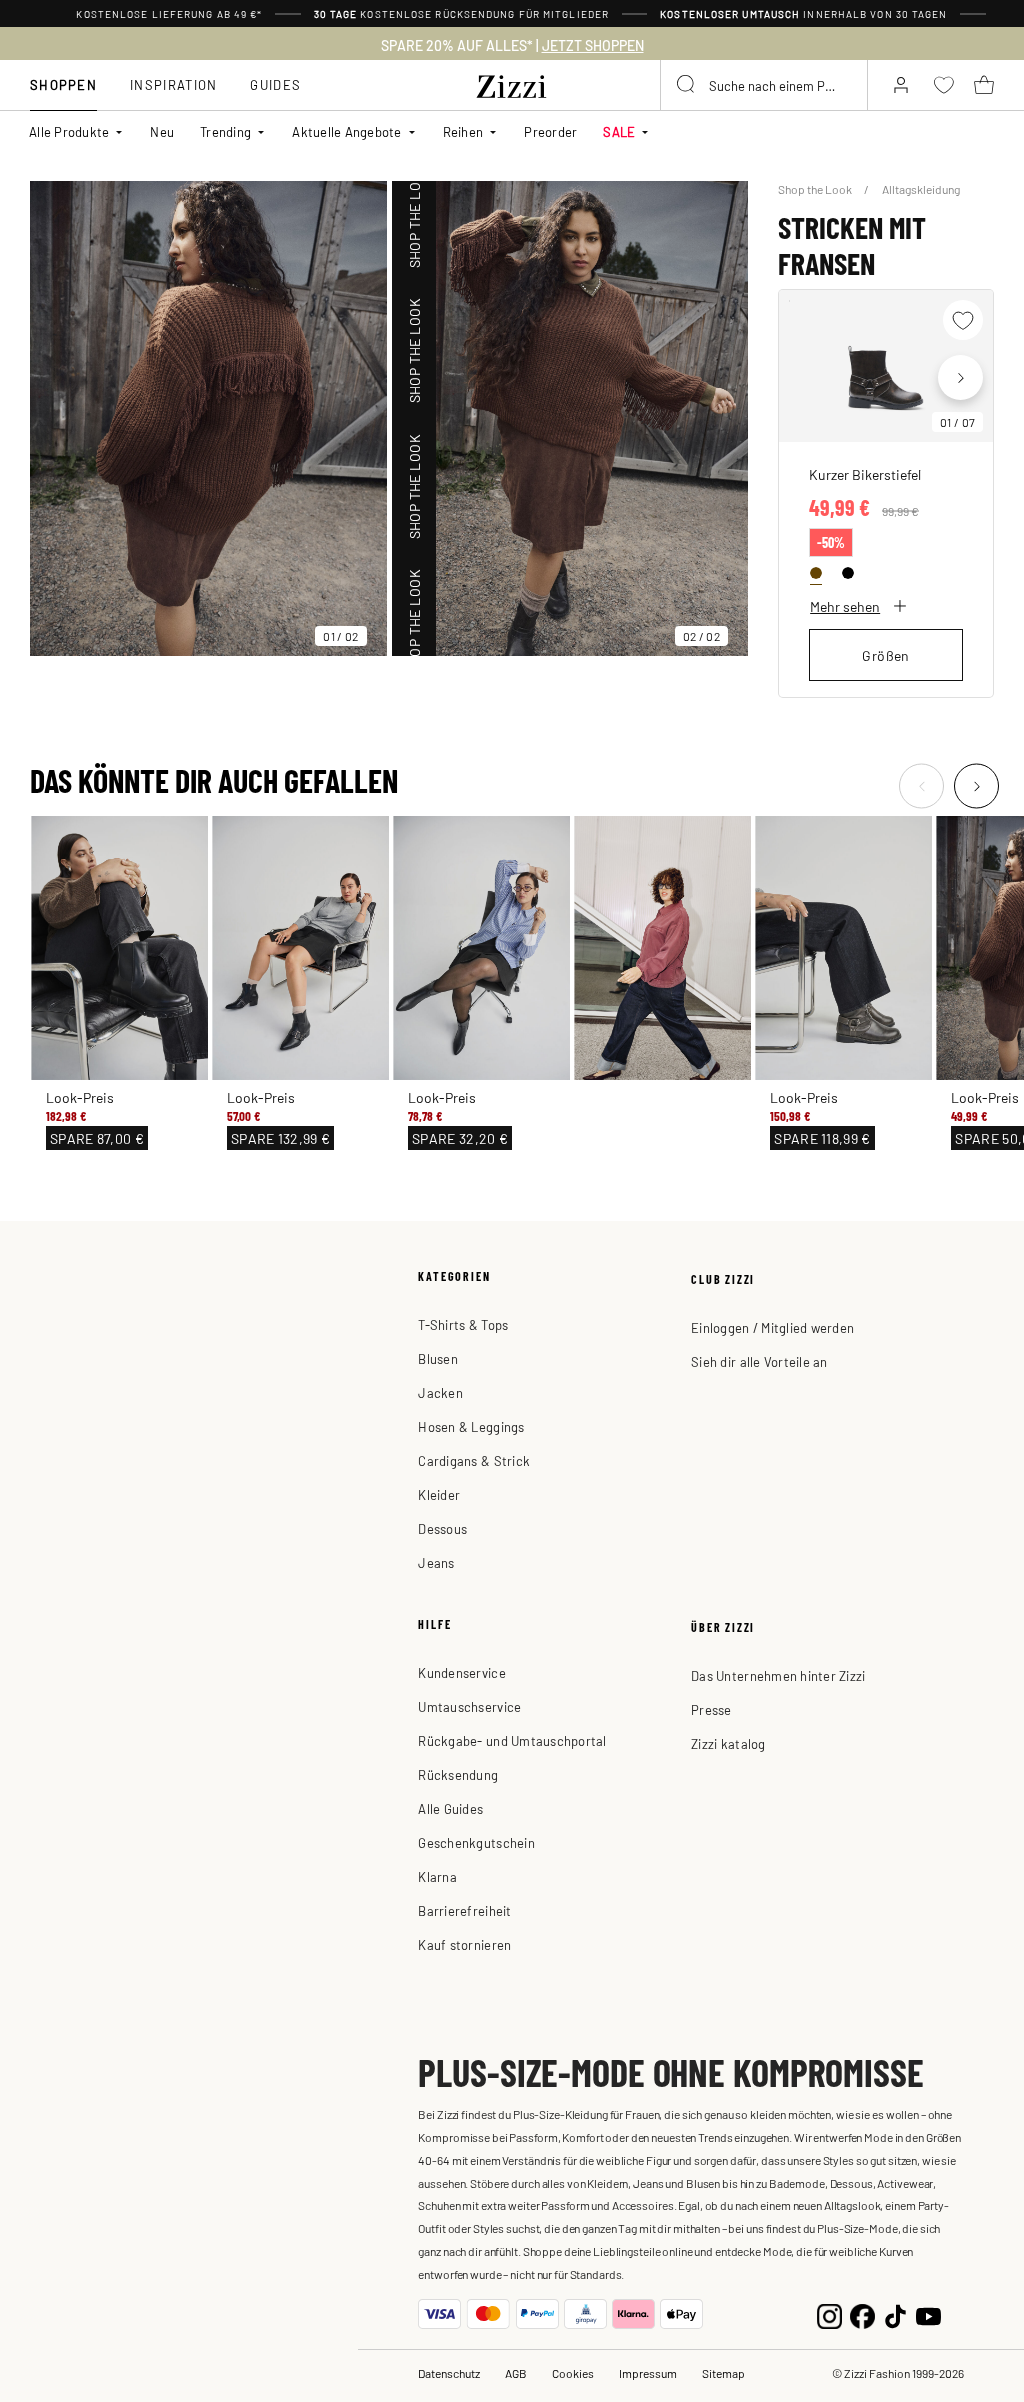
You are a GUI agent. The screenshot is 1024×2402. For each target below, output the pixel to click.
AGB (516, 2373)
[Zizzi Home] (512, 83)
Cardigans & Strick (474, 1460)
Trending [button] (225, 131)
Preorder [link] (550, 131)
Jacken (440, 1392)
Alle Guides (450, 1808)
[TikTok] (895, 2313)
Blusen (438, 1358)
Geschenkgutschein (476, 1842)
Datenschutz (449, 2373)
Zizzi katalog (728, 1743)
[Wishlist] (963, 320)
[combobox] (764, 85)
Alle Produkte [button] (69, 131)
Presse (711, 1709)
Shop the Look (816, 189)
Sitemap (723, 2373)
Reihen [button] (463, 131)
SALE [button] (619, 131)
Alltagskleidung (921, 189)
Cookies (573, 2373)
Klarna (437, 1876)
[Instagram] (829, 2313)
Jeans (436, 1562)
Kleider (439, 1494)
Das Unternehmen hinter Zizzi (778, 1675)
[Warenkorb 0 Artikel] (984, 85)
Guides (275, 84)
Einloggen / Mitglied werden (772, 1327)
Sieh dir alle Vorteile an (759, 1361)
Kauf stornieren (464, 1944)
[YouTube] (928, 2313)
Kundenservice (461, 1672)
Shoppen (63, 84)
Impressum (648, 2373)
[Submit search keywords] (687, 85)
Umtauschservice (469, 1706)
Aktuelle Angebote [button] (346, 131)
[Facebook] (862, 2313)
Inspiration (173, 84)
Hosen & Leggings (471, 1426)
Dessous (442, 1528)
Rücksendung (458, 1774)
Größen (886, 655)
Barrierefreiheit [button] (464, 1910)
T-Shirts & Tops (463, 1324)
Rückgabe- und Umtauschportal (512, 1740)
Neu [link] (162, 131)
